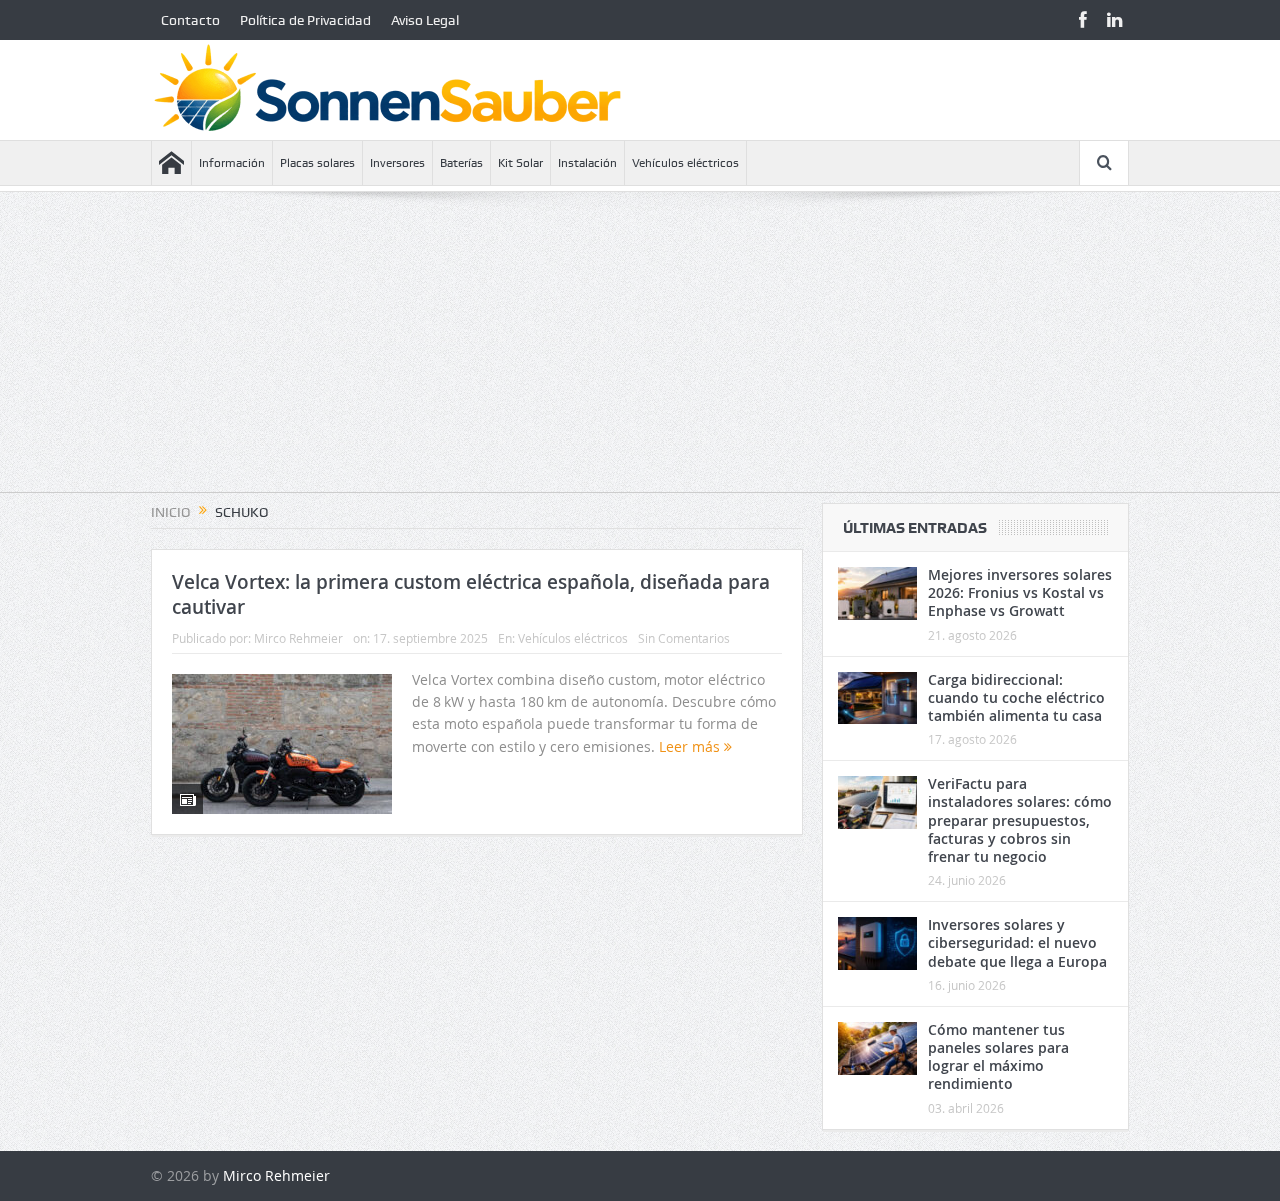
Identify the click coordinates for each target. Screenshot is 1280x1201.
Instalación (587, 163)
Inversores (397, 163)
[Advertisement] (640, 352)
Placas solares (317, 163)
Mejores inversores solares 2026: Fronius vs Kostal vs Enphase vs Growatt (1020, 592)
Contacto (190, 20)
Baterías (461, 163)
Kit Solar (520, 163)
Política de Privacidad (305, 20)
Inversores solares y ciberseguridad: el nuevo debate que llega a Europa (1017, 942)
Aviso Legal (425, 20)
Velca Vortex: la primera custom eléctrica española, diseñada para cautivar (471, 594)
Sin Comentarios (684, 638)
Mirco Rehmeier (298, 638)
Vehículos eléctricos (685, 163)
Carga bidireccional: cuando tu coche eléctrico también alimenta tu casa (1016, 697)
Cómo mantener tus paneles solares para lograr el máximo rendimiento (998, 1057)
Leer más (691, 746)
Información (232, 163)
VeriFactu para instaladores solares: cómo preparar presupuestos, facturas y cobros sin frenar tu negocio (1020, 820)
